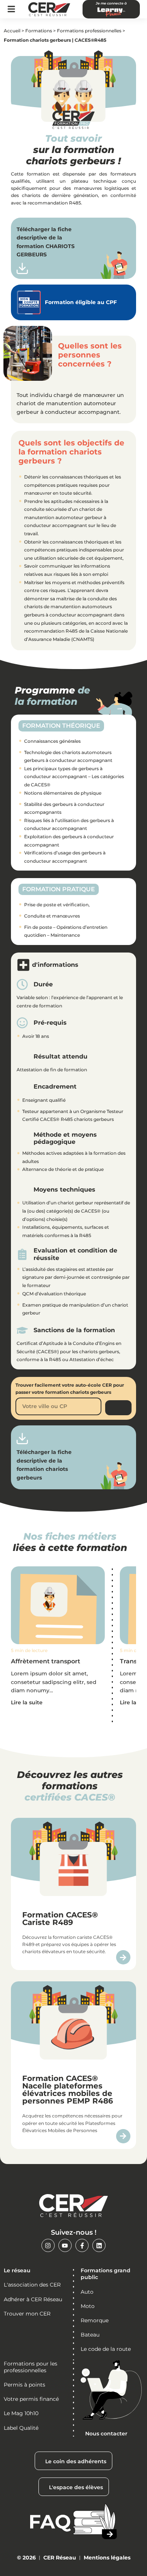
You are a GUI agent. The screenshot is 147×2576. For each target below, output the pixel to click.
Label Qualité (21, 2428)
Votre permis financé (31, 2399)
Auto (87, 2292)
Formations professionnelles (89, 31)
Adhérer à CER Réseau (33, 2299)
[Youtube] (65, 2245)
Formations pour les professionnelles (31, 2367)
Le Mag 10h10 (21, 2413)
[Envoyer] (118, 1408)
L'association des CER (32, 2285)
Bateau (90, 2335)
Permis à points (24, 2385)
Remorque (95, 2320)
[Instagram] (48, 2245)
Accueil (12, 31)
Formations (39, 31)
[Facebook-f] (82, 2245)
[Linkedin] (99, 2245)
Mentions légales (107, 2558)
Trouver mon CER (27, 2314)
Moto (88, 2306)
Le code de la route (106, 2349)
